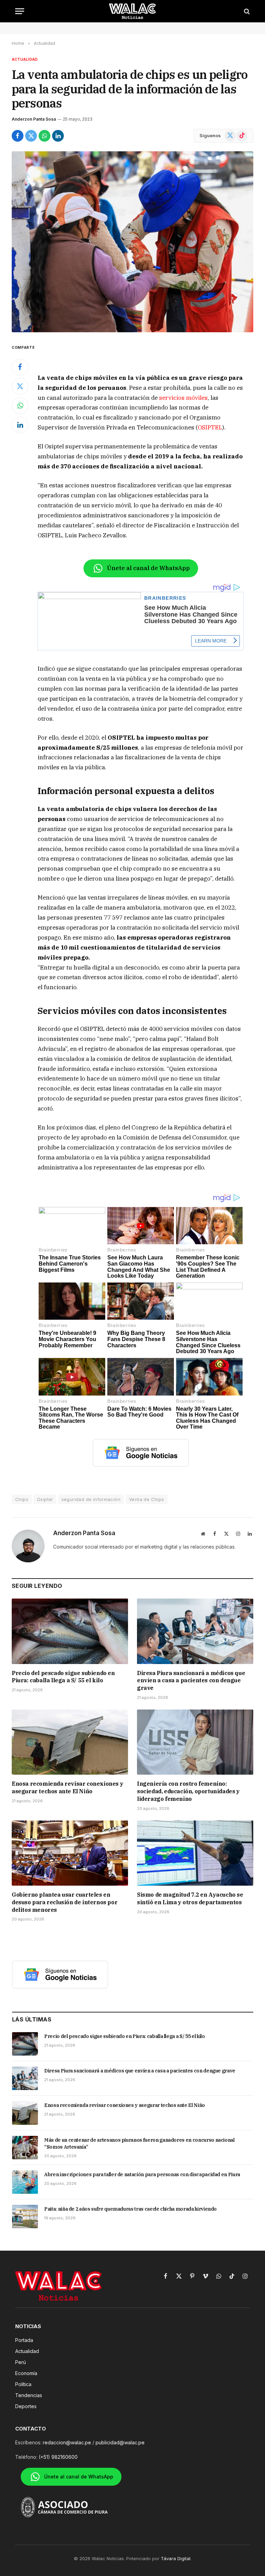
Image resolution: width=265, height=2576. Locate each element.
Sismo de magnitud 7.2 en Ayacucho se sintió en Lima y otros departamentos (190, 1898)
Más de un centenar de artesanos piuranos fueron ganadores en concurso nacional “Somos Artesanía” (139, 2143)
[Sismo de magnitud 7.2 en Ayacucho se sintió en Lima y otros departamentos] (195, 1853)
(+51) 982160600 (58, 2457)
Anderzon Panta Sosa (34, 119)
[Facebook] (20, 367)
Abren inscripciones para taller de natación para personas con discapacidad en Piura (142, 2174)
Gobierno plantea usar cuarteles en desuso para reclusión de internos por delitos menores (65, 1902)
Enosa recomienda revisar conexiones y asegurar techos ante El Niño (67, 1787)
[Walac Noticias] (133, 11)
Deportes (26, 2406)
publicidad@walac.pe (120, 2442)
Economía (26, 2373)
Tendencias (29, 2395)
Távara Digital (176, 2558)
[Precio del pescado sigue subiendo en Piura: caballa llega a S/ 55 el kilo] (70, 1631)
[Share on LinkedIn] (58, 136)
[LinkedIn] (20, 425)
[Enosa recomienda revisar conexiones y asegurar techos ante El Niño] (70, 1742)
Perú (21, 2362)
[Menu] (20, 11)
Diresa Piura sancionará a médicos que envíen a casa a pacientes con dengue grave (191, 1681)
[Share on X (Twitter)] (31, 136)
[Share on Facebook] (18, 136)
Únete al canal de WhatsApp (148, 568)
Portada (24, 2340)
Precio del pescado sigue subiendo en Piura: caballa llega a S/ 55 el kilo (63, 1677)
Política (23, 2384)
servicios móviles (183, 398)
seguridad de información (91, 1499)
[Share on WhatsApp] (45, 136)
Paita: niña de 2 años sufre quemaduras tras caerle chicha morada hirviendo (130, 2209)
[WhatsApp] (20, 406)
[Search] (246, 11)
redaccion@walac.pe (67, 2442)
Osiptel (45, 1499)
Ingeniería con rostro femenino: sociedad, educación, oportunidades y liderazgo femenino (188, 1791)
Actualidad (25, 59)
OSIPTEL (210, 427)
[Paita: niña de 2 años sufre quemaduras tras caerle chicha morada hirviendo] (25, 2217)
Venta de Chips (146, 1499)
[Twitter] (20, 386)
